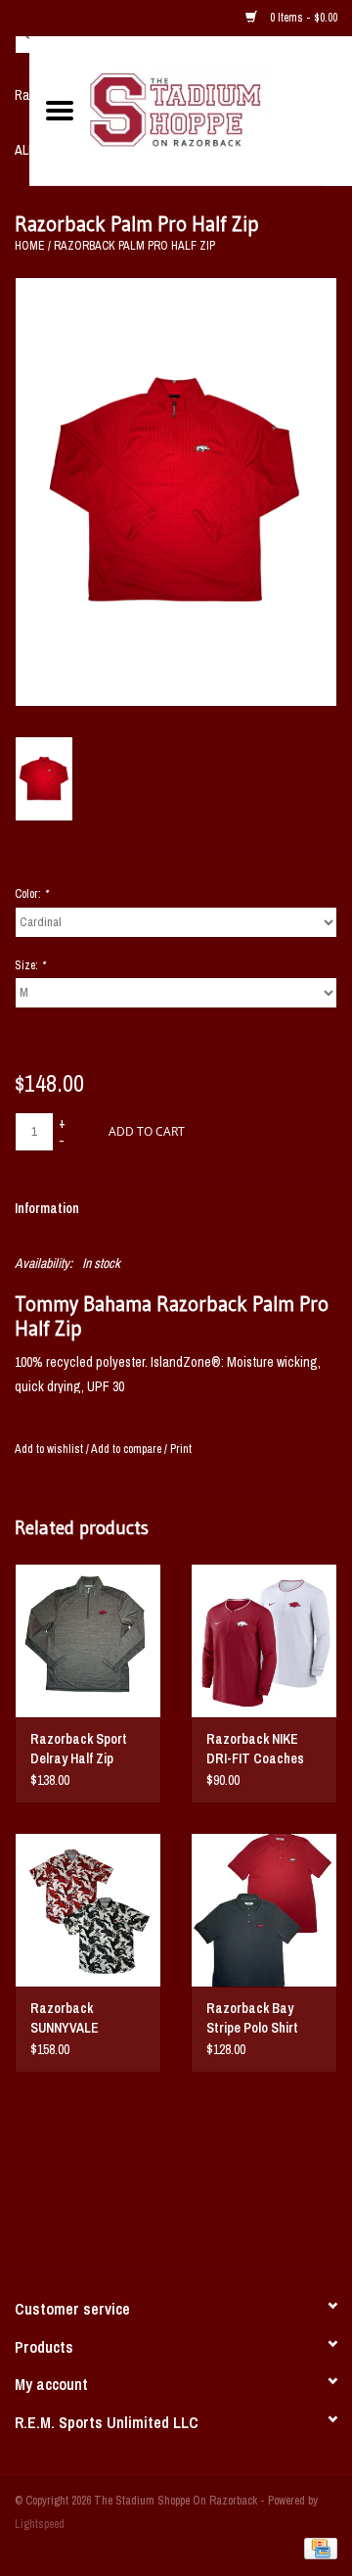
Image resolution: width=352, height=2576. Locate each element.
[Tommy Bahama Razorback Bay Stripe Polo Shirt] (264, 1910)
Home (30, 246)
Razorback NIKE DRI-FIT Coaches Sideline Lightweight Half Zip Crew (264, 1749)
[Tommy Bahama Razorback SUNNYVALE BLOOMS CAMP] (88, 1910)
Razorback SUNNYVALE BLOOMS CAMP (75, 2018)
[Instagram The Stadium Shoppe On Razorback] (244, 2221)
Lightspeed (40, 2524)
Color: (31, 894)
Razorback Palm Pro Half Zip (134, 246)
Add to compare (128, 1449)
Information (47, 1208)
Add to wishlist (49, 1449)
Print (181, 1449)
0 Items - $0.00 (302, 18)
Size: (30, 965)
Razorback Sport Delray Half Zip (79, 1749)
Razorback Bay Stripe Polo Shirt (252, 2018)
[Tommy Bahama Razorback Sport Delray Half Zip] (88, 1640)
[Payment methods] (317, 2549)
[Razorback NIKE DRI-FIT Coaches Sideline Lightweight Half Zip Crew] (264, 1640)
